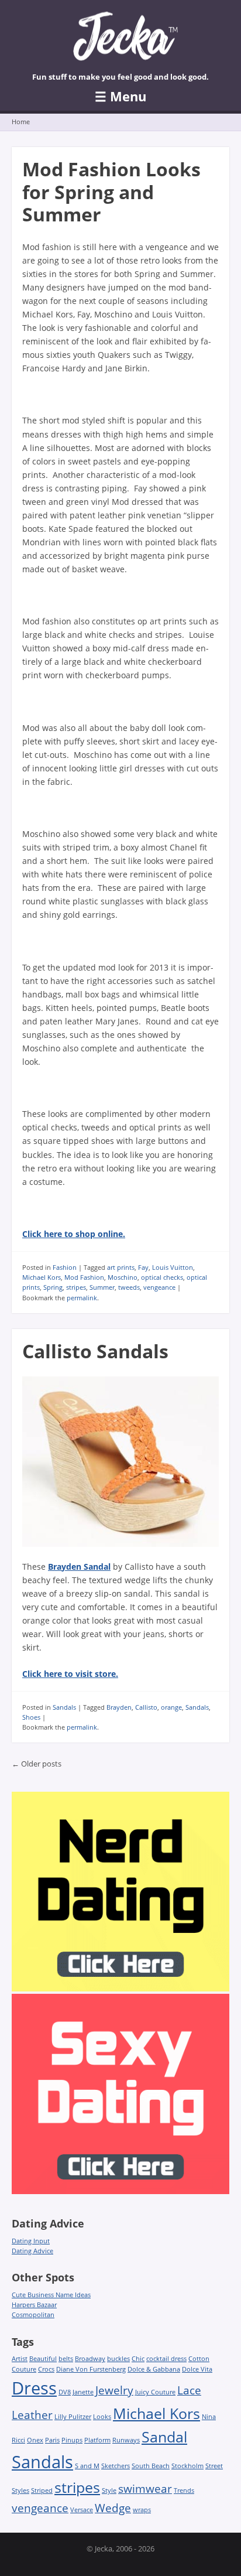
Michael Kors (42, 1277)
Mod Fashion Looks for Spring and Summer (111, 192)
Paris (52, 2440)
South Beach (151, 2466)
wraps (142, 2510)
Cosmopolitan (33, 2314)
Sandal (164, 2437)
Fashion (65, 1267)
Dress (34, 2388)
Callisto (146, 1707)
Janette (83, 2392)
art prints (121, 1267)
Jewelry (114, 2390)
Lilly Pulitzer (73, 2417)
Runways (126, 2440)
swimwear (145, 2489)
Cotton (199, 2359)
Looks (102, 2417)
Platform (97, 2440)
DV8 (65, 2392)
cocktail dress (166, 2359)
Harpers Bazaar (34, 2305)
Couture (24, 2369)
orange (171, 1707)
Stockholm (187, 2466)
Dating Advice (32, 2251)
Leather (32, 2415)
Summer (102, 1287)
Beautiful (43, 2359)
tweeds (129, 1287)
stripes (76, 1287)
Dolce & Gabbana (154, 2369)
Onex (35, 2440)
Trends (184, 2490)
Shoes (31, 1717)
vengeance (159, 1287)
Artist (20, 2359)
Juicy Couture (155, 2392)
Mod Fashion (84, 1277)
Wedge (113, 2508)
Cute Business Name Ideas (51, 2295)
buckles (118, 2359)
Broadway (90, 2359)
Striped (42, 2490)
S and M (87, 2466)
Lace (189, 2390)
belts (66, 2359)
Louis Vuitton (173, 1267)
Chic (138, 2359)
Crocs (46, 2369)
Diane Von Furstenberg (91, 2369)
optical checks (162, 1277)
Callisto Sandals (95, 1351)
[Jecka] (120, 40)
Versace (82, 2510)
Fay (143, 1267)
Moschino (123, 1277)
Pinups (72, 2440)
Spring (53, 1287)
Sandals (64, 1707)
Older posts (37, 1764)
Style (109, 2490)
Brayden (119, 1707)
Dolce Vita (197, 2369)
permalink (82, 1298)
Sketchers (116, 2466)
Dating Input (31, 2241)
